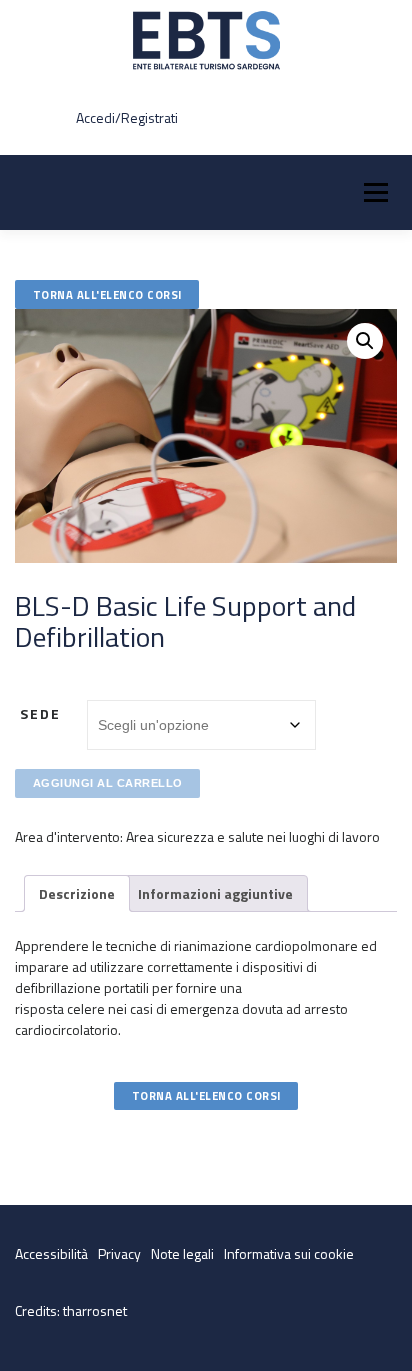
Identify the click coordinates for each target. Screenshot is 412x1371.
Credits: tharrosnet (71, 1310)
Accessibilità (51, 1253)
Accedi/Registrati (127, 117)
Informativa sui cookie (289, 1253)
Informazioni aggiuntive (215, 893)
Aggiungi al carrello (108, 783)
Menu (375, 192)
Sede (40, 713)
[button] (365, 341)
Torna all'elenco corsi (107, 294)
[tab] (77, 893)
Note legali (182, 1253)
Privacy (119, 1253)
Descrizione (77, 893)
